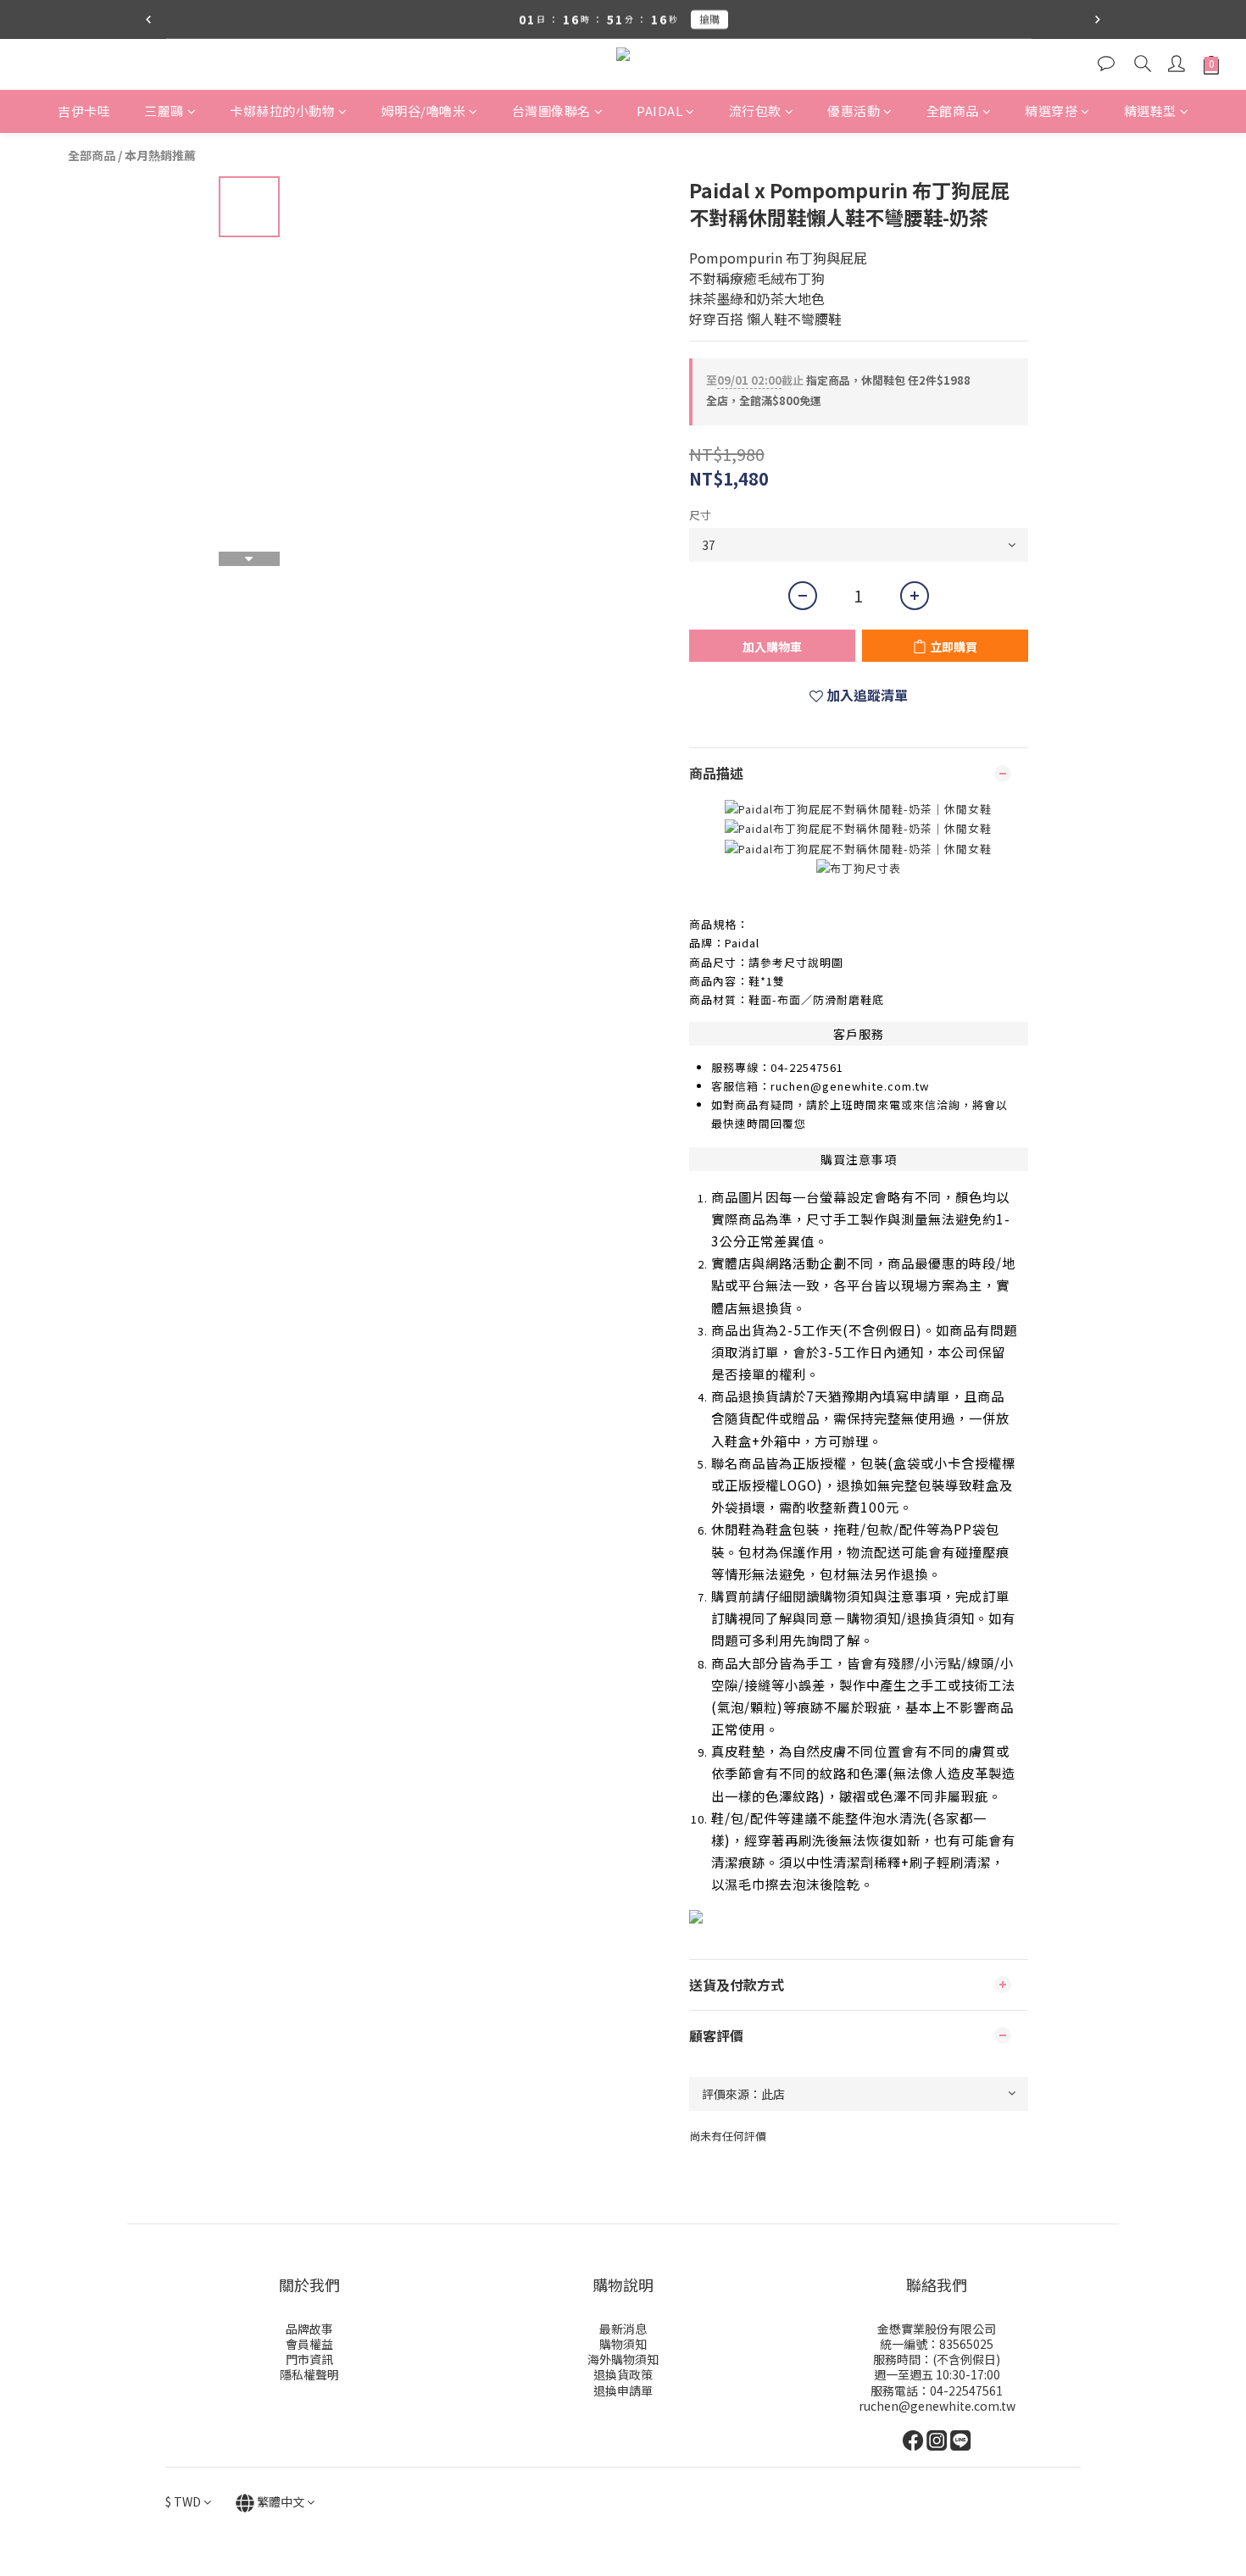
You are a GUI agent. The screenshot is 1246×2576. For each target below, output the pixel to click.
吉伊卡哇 (84, 111)
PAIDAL (659, 111)
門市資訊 (309, 2359)
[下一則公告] (1098, 19)
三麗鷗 (164, 111)
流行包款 (755, 111)
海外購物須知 (623, 2359)
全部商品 (92, 155)
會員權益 (309, 2344)
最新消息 (623, 2329)
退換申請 (617, 2390)
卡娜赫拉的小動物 (282, 111)
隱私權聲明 (309, 2374)
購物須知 (623, 2344)
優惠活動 (854, 111)
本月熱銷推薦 (160, 155)
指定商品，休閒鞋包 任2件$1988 (838, 380)
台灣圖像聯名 (551, 111)
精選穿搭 (1051, 111)
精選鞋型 (1150, 111)
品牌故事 (309, 2329)
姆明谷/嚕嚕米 (424, 111)
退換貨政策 (623, 2374)
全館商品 (953, 111)
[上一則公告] (148, 19)
